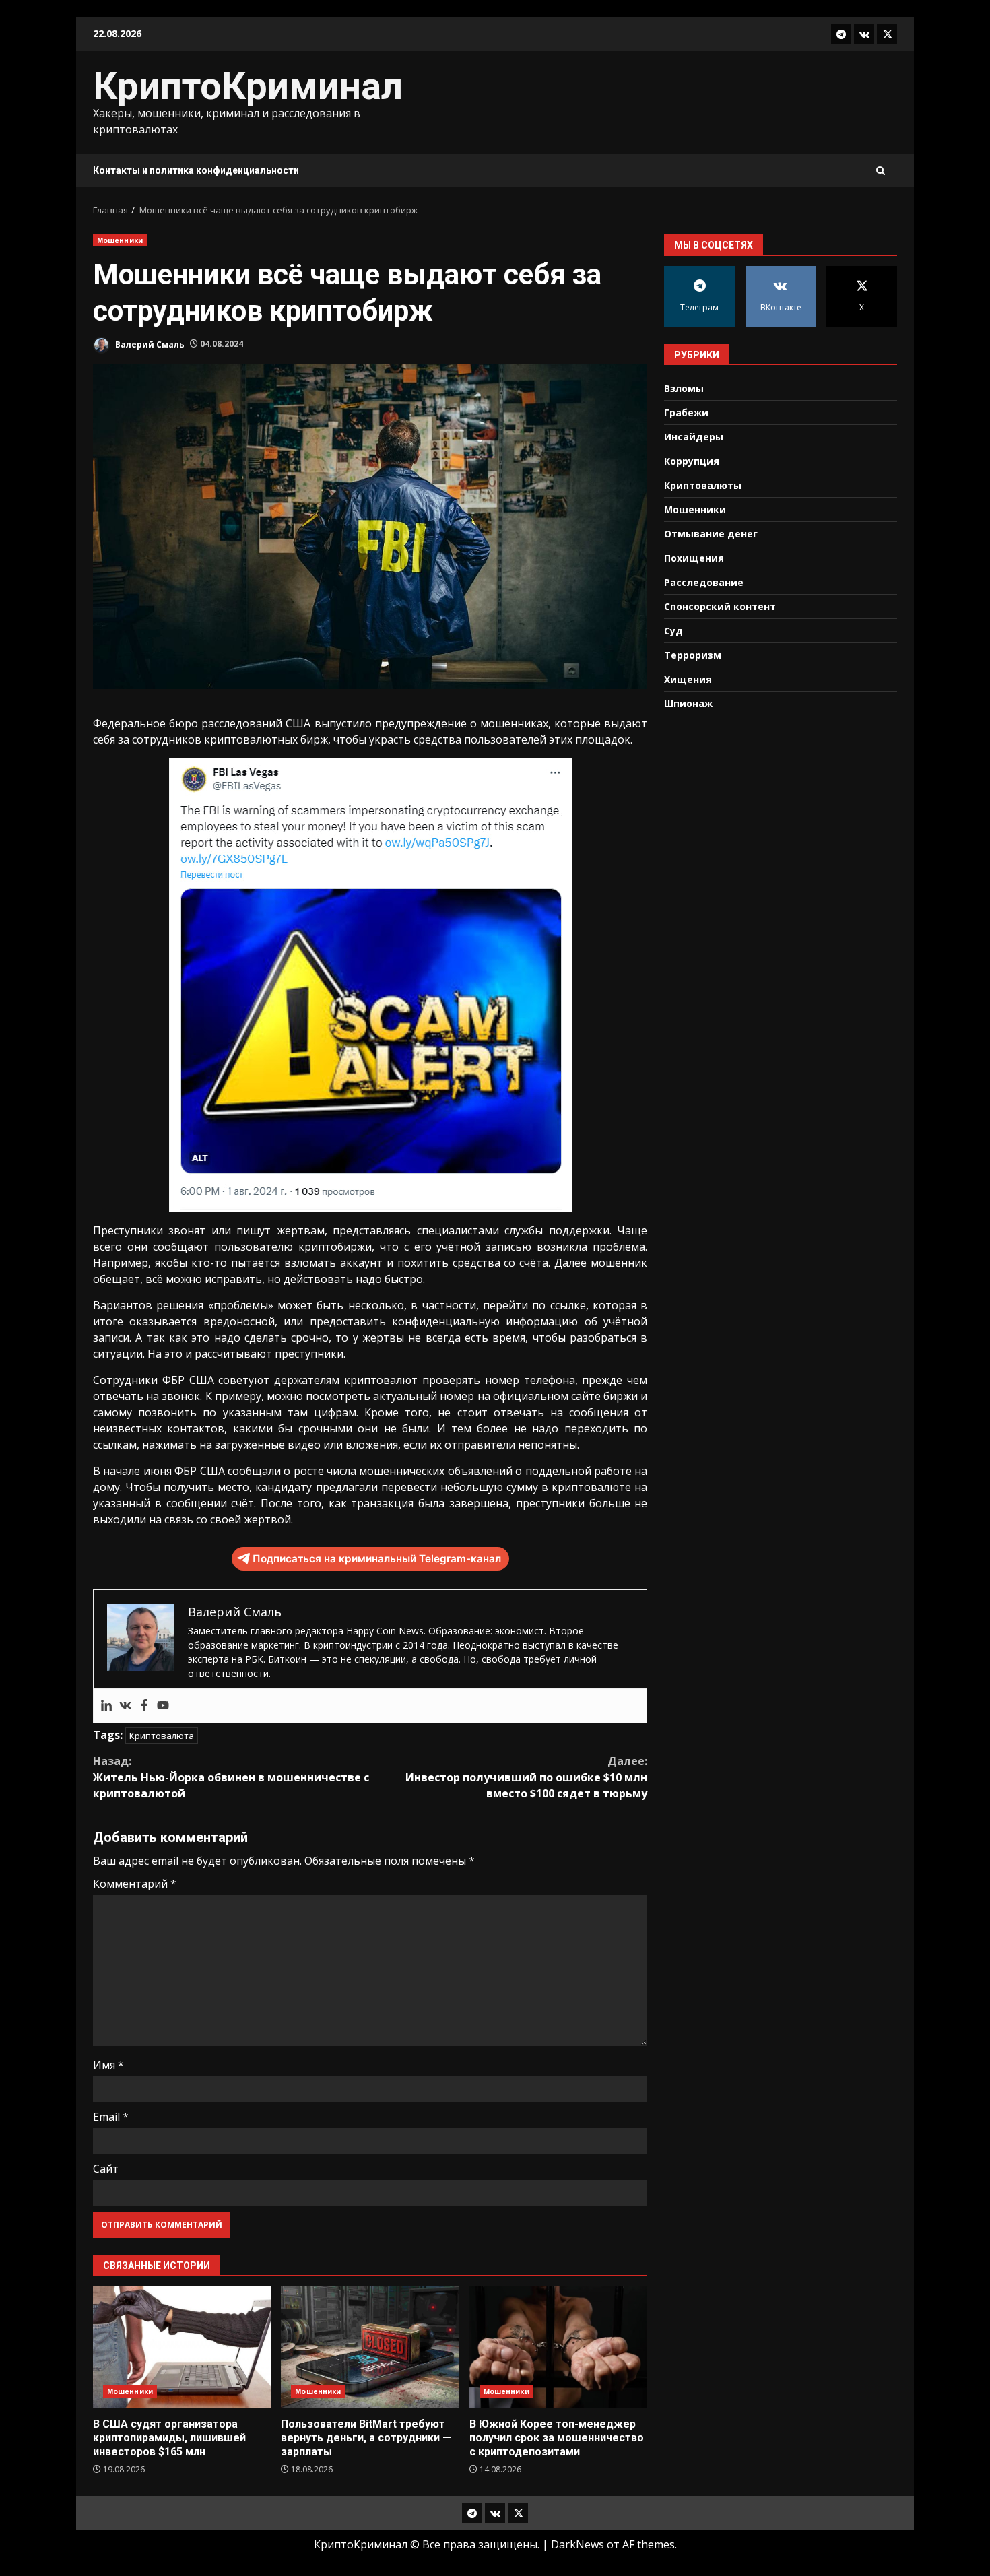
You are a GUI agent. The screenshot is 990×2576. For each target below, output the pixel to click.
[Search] (881, 171)
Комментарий (135, 1884)
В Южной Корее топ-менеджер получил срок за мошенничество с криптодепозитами (558, 2347)
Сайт (106, 2169)
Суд (673, 630)
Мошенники (120, 240)
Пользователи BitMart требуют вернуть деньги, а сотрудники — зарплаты (370, 2347)
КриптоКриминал (248, 86)
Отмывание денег (711, 533)
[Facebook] (144, 1706)
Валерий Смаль (149, 344)
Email (111, 2117)
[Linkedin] (106, 1706)
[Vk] (125, 1706)
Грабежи (686, 412)
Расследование (704, 582)
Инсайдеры (694, 436)
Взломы (684, 388)
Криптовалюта (162, 1736)
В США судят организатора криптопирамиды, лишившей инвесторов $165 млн (182, 2347)
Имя (108, 2065)
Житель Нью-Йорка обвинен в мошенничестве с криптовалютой (231, 1777)
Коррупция (692, 460)
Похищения (694, 557)
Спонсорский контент (720, 606)
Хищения (688, 679)
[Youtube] (163, 1706)
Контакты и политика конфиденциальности (196, 170)
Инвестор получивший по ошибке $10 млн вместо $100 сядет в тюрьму (526, 1777)
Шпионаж (688, 703)
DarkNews (577, 2544)
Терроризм (693, 654)
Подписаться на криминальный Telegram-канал (377, 1559)
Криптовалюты (703, 485)
